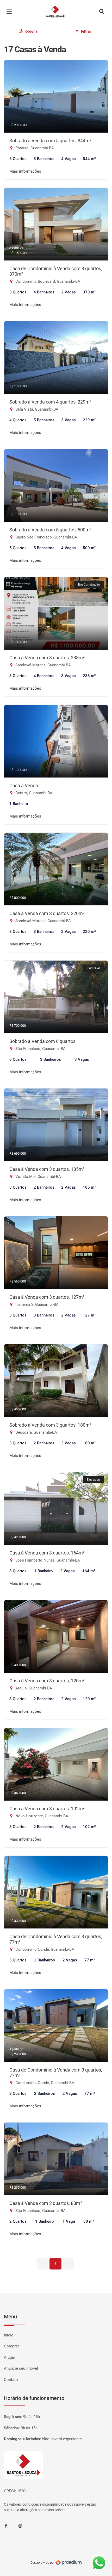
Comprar (11, 2346)
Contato (11, 2380)
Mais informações (25, 171)
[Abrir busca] (102, 12)
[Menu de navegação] (10, 12)
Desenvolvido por (43, 2563)
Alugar (10, 2357)
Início (9, 2335)
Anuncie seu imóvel (21, 2368)
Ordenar (32, 31)
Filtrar (86, 31)
